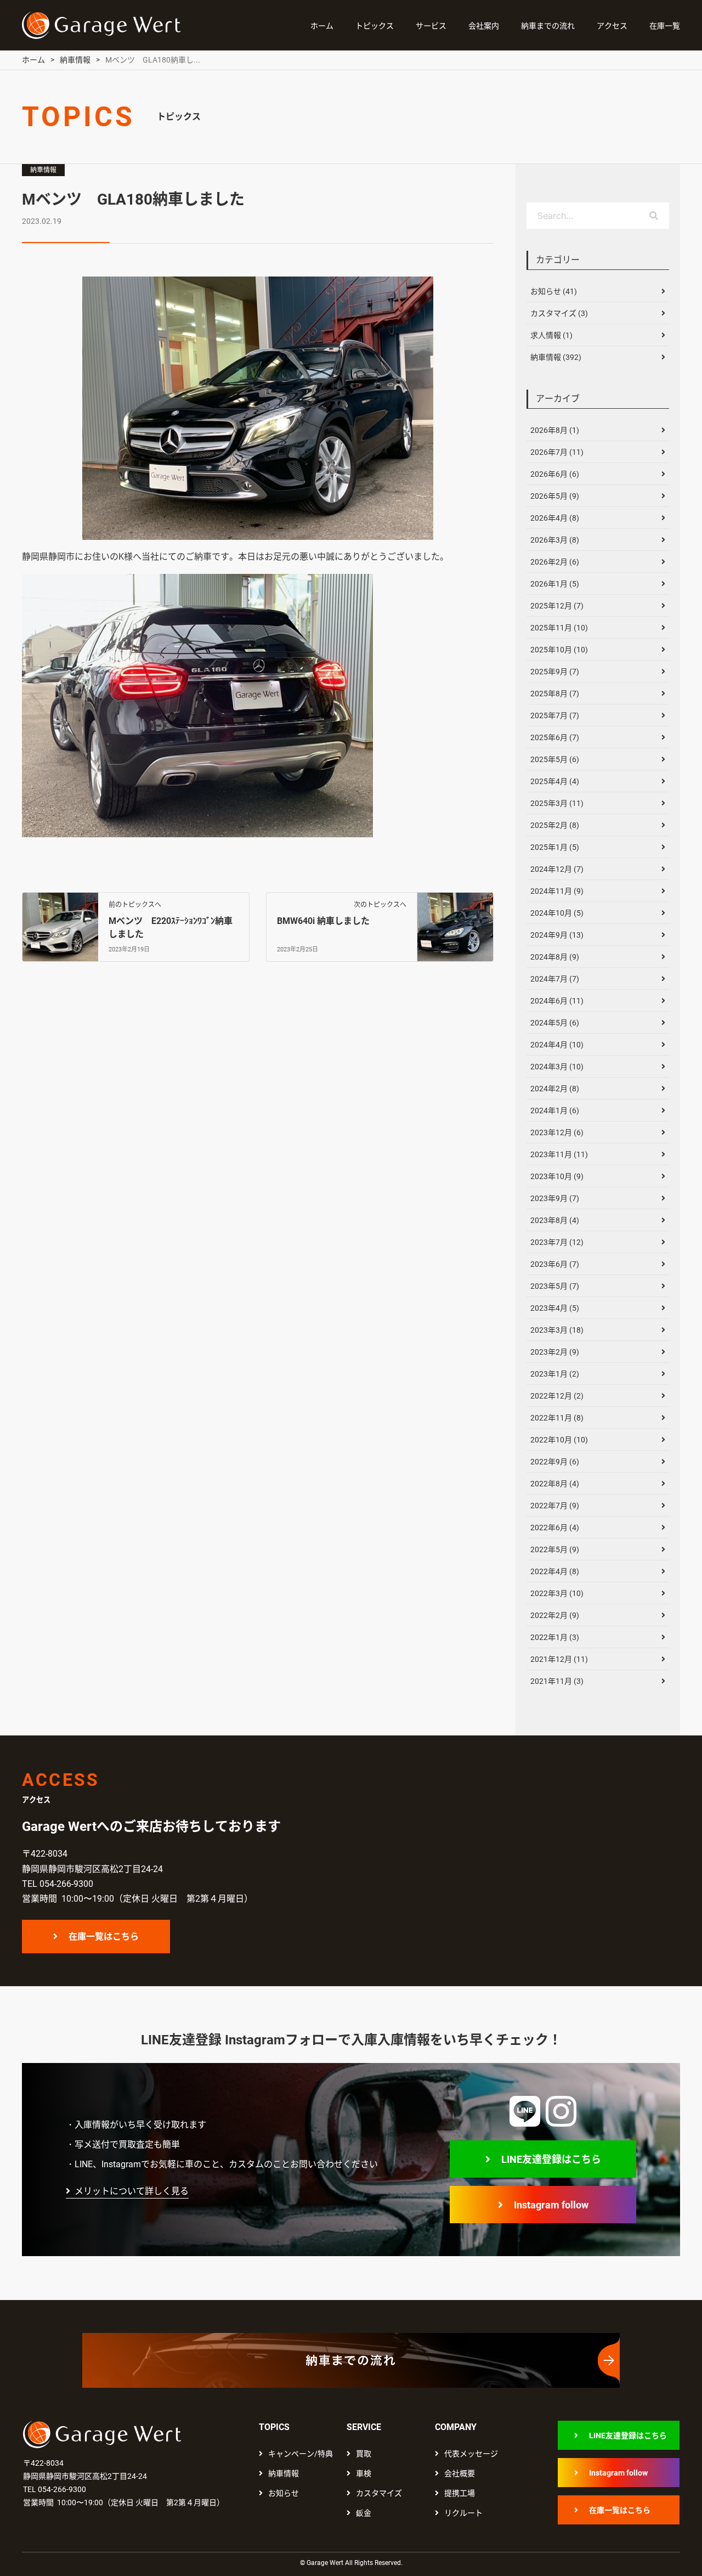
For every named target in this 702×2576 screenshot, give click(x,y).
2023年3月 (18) (557, 1330)
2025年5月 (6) (555, 759)
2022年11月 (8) (557, 1418)
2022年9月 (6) (555, 1462)
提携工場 (460, 2493)
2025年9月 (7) (555, 672)
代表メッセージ (471, 2454)
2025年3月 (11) (557, 803)
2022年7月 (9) (555, 1506)
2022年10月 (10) (559, 1440)
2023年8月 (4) (555, 1220)
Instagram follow (551, 2205)
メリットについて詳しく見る (132, 2191)
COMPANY (456, 2427)
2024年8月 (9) (555, 957)
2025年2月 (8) (555, 825)
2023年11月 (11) (559, 1154)
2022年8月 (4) (555, 1484)
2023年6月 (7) (555, 1264)
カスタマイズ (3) (559, 313)
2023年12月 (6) (557, 1132)
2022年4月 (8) (555, 1571)
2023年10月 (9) (557, 1176)
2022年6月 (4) (555, 1527)
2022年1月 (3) (555, 1637)
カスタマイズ (379, 2493)
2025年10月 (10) (559, 650)
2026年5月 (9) (555, 496)
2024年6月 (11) (557, 1001)
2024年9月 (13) (557, 935)
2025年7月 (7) (555, 715)
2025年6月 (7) (555, 737)
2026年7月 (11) (557, 452)
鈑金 (364, 2513)
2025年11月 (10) (559, 628)
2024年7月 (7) (555, 979)
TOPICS (274, 2427)
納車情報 (43, 170)
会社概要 (460, 2473)
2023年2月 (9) (555, 1352)
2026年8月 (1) (555, 430)
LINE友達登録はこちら (551, 2159)
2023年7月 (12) (557, 1242)
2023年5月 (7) (555, 1286)
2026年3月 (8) (555, 540)
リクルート (463, 2513)
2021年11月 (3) (557, 1681)
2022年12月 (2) (557, 1396)
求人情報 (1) (551, 335)
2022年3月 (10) (557, 1593)
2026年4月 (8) (555, 518)
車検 (364, 2473)
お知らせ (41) (554, 291)
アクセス (612, 26)
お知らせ (284, 2493)
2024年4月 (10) (557, 1045)
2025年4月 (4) (555, 781)
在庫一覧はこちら (104, 1937)
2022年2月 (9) (555, 1615)
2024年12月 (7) (557, 869)
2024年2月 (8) (555, 1089)
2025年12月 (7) (557, 606)
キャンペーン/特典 (301, 2454)
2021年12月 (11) (559, 1659)
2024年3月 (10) (557, 1067)
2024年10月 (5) (557, 913)
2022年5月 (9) (555, 1549)
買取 (364, 2454)
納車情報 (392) (556, 357)
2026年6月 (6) (555, 474)
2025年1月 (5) (555, 847)
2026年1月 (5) (555, 584)
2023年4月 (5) (555, 1308)
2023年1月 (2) (555, 1374)
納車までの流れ (548, 26)
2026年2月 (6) (555, 562)
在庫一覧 (665, 26)
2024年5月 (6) (555, 1023)
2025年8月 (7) (555, 694)
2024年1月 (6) (555, 1111)
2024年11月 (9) (557, 891)
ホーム (322, 26)
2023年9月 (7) (555, 1198)
